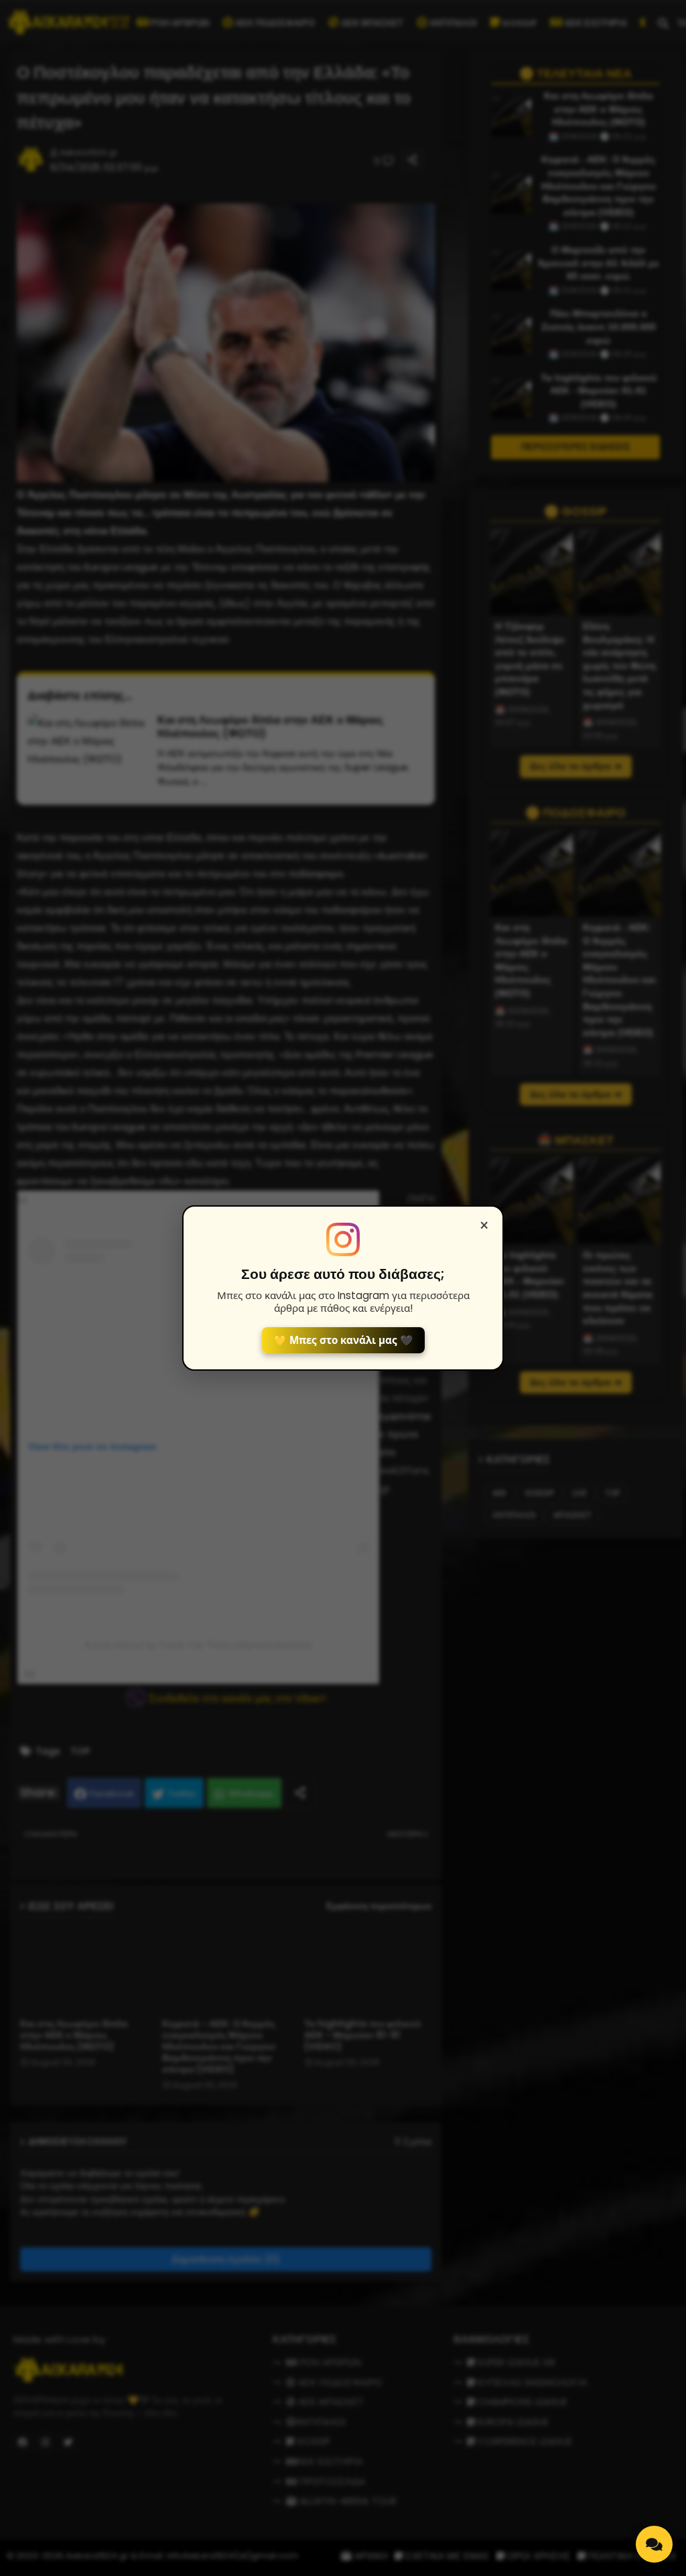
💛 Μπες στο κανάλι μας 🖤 (343, 1340)
